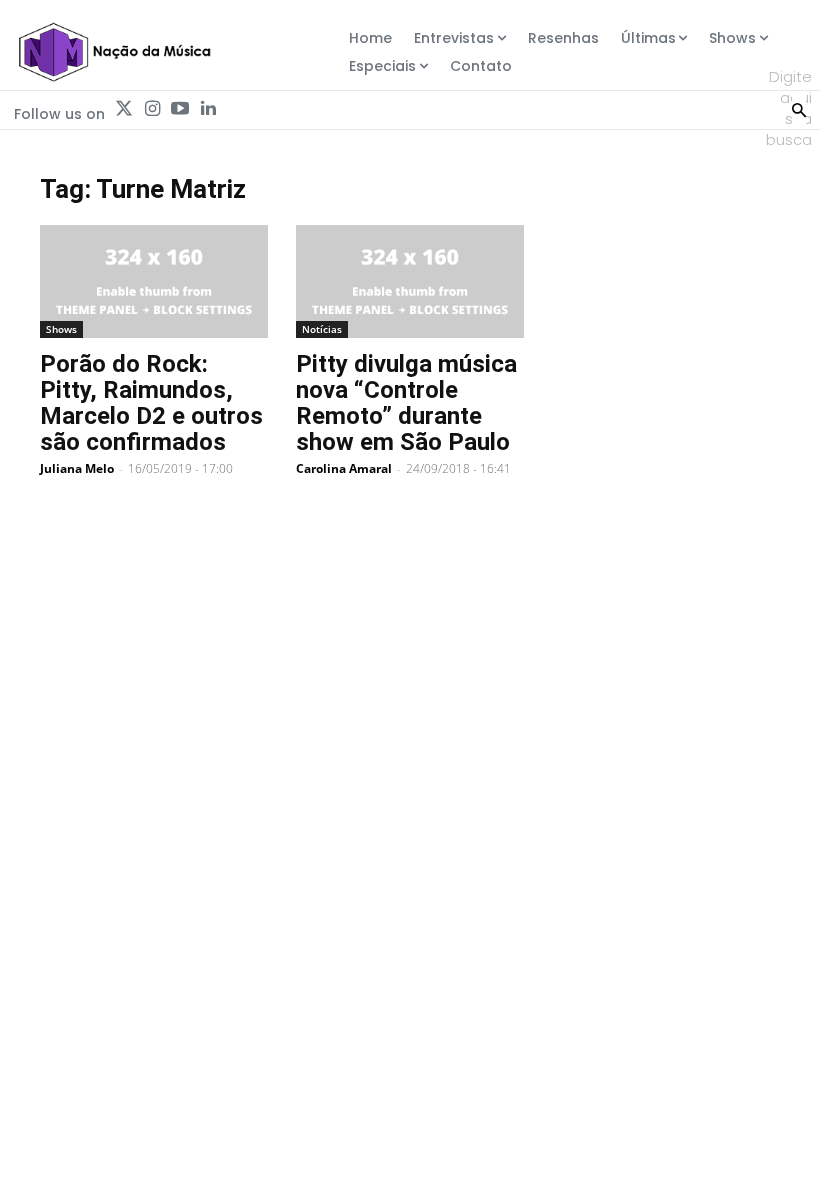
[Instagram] (152, 109)
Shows (61, 329)
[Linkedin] (208, 109)
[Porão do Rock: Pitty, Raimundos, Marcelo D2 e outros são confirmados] (154, 281)
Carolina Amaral (344, 468)
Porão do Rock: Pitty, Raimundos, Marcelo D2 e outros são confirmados (151, 403)
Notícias (322, 329)
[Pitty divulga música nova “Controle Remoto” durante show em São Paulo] (410, 281)
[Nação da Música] (114, 52)
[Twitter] (124, 109)
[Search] (799, 108)
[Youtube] (180, 109)
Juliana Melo (77, 468)
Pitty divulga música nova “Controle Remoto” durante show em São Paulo (406, 403)
